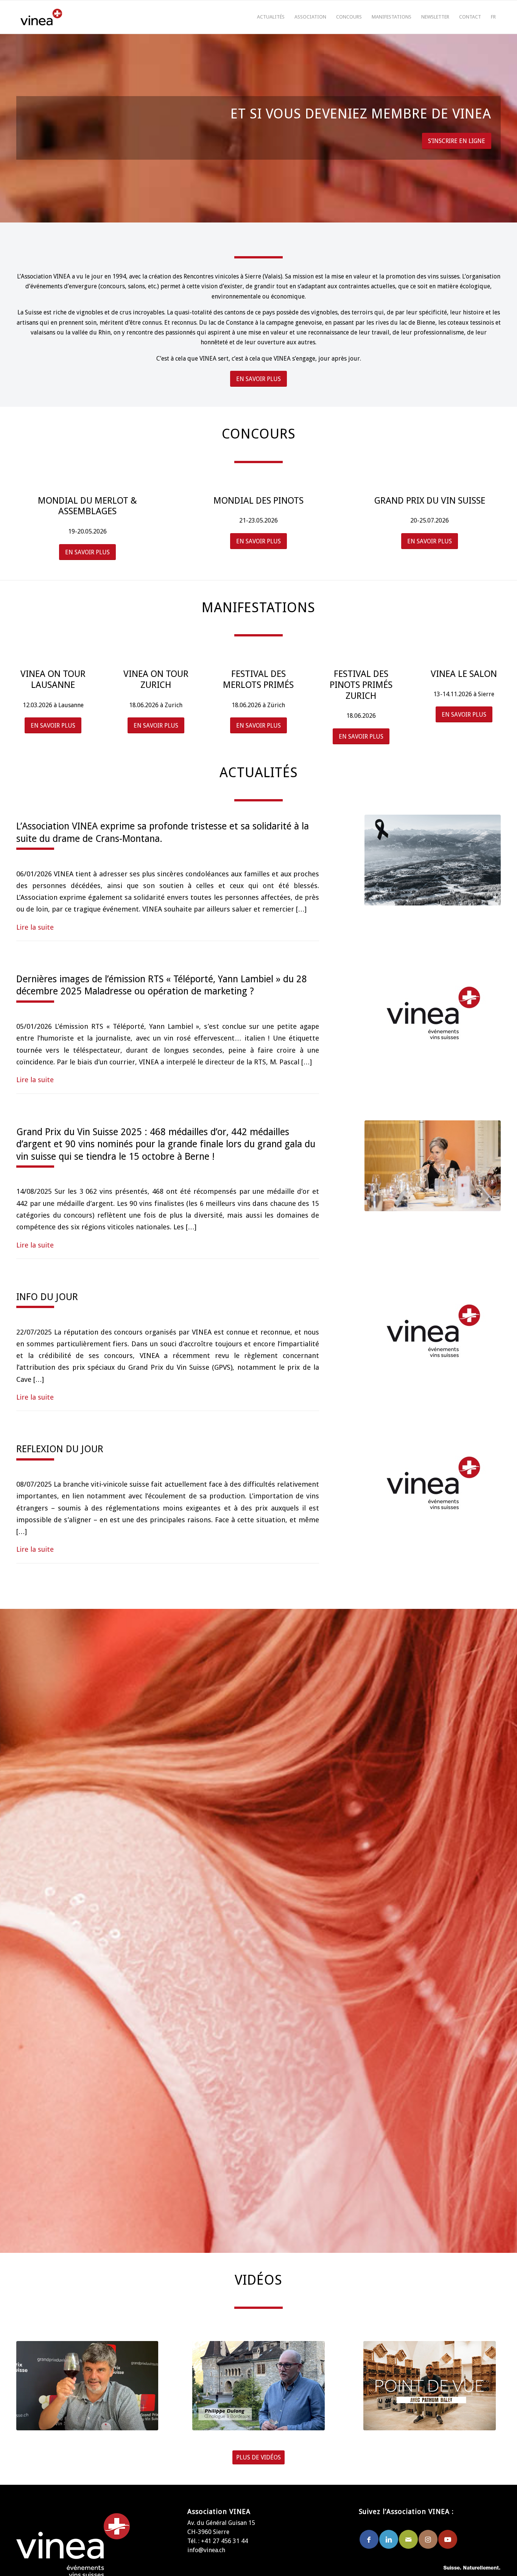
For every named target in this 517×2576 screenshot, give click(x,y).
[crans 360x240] (433, 860)
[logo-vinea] (41, 17)
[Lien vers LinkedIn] (389, 2539)
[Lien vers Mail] (408, 2539)
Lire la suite (35, 927)
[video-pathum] (430, 2386)
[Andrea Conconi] (87, 2386)
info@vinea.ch (206, 2550)
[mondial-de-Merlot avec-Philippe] (258, 2386)
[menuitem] (271, 17)
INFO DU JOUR (47, 1297)
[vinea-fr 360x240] (433, 1013)
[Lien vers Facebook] (369, 2539)
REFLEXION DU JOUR (60, 1449)
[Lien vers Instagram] (428, 2539)
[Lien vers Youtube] (448, 2539)
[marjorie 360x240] (433, 1166)
